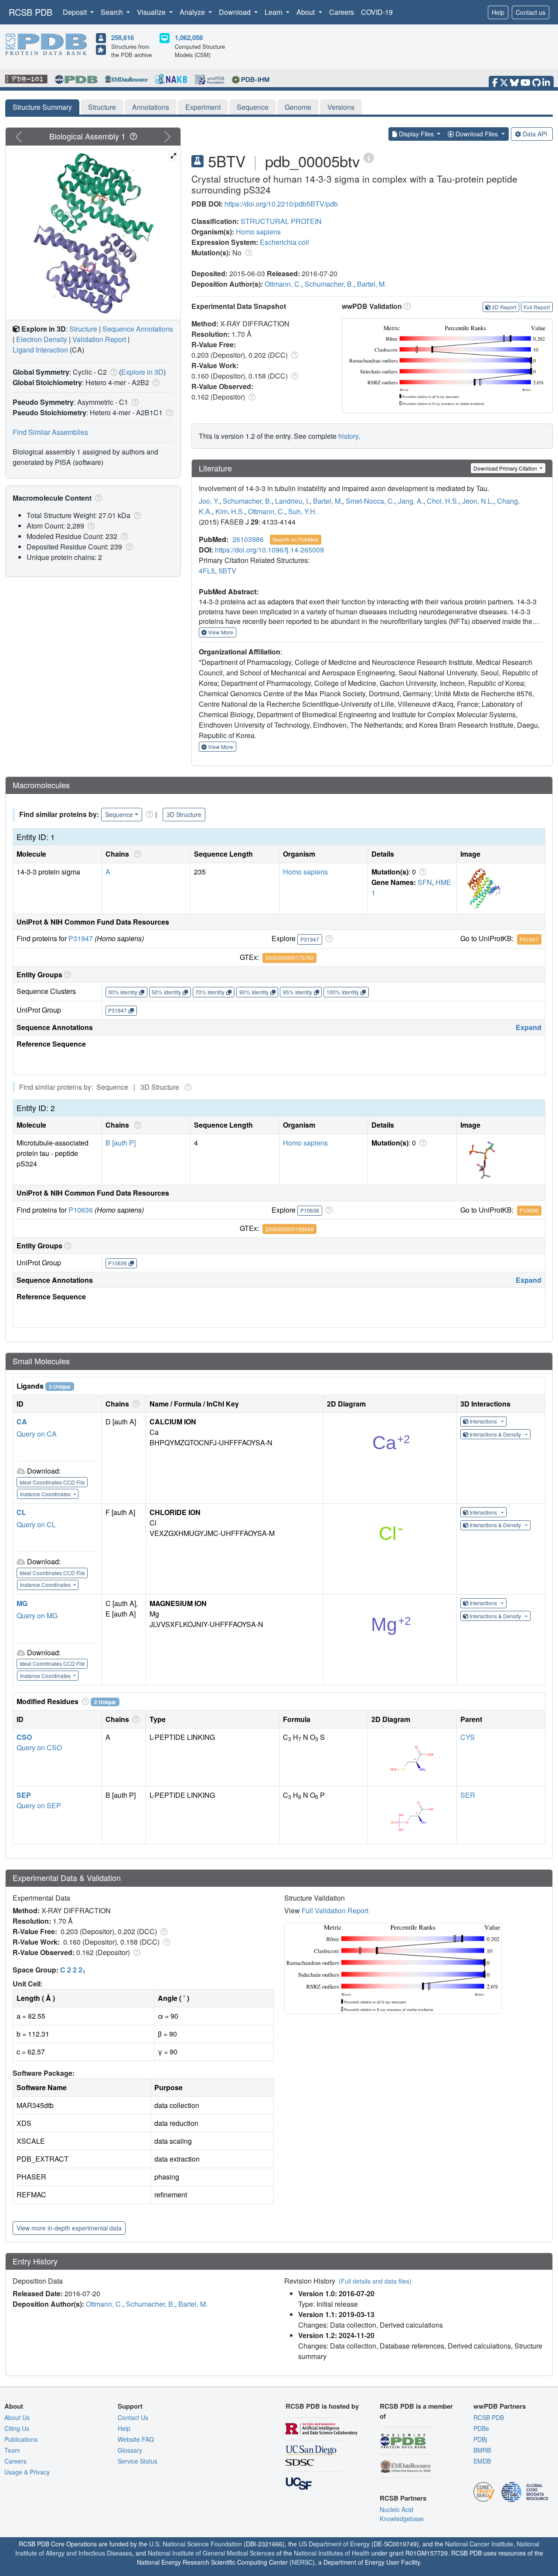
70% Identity (210, 992)
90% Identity (254, 992)
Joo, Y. (209, 501)
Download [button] (236, 12)
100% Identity (343, 992)
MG (22, 1603)
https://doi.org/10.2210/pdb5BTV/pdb (281, 204)
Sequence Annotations (138, 329)
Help (498, 12)
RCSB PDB (31, 12)
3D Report (504, 307)
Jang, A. (411, 501)
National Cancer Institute (479, 2544)
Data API (535, 134)
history (348, 436)
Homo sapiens (258, 232)
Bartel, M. (372, 284)
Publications (21, 2439)
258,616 (122, 37)
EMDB (482, 2461)
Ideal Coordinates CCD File (52, 1482)
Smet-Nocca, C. (370, 501)
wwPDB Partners (500, 2406)
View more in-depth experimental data (69, 2228)
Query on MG (37, 1615)
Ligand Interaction (40, 350)
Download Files (477, 134)
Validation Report (99, 339)
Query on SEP (39, 1805)
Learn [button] (274, 12)
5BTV (227, 571)
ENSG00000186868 (290, 1229)
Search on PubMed (295, 539)
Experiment (203, 107)
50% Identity (166, 992)
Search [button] (113, 12)
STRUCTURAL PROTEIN (281, 221)
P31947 (81, 938)
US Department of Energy (334, 2544)
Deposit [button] (76, 12)
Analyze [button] (193, 12)
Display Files (416, 134)
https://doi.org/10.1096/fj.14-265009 (269, 550)
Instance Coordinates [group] (46, 1494)
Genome (298, 107)
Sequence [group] (119, 814)
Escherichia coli (284, 242)
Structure (102, 107)
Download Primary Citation (506, 468)
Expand (529, 1027)
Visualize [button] (152, 12)
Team (12, 2450)
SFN (425, 882)
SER (468, 1795)
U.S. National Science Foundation (196, 2544)
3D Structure (184, 814)
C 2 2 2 (73, 1970)
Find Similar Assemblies (50, 432)
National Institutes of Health (332, 2553)
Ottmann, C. (283, 284)
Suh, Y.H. (303, 511)
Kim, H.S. (230, 511)
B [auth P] (121, 1143)
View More (220, 632)
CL (21, 1512)
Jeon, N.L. (478, 501)
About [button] (306, 12)
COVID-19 (377, 12)
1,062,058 (189, 37)
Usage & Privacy (27, 2472)
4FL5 (207, 571)
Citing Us (17, 2428)
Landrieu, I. (292, 501)
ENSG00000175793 (290, 958)
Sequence (253, 107)
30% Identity (123, 992)
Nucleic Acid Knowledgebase (402, 2514)
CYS (468, 1737)
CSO (24, 1737)
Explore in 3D (142, 372)
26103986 (248, 539)
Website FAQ (136, 2439)
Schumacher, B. (329, 284)
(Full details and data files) (375, 2281)
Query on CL (36, 1524)
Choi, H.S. (443, 501)
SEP (24, 1795)
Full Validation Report (335, 1910)
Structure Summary (42, 107)
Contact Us (133, 2417)
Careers (342, 12)
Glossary (130, 2450)
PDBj (480, 2439)
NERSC (302, 2562)
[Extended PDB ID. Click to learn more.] (369, 157)
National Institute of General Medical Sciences (211, 2553)
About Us (17, 2417)
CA (22, 1422)
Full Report (537, 307)
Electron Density (42, 339)
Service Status (138, 2461)
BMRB (482, 2450)
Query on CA (37, 1434)
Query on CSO (39, 1747)
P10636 (81, 1210)
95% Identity (298, 992)
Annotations (151, 107)
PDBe (481, 2428)
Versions (341, 107)
